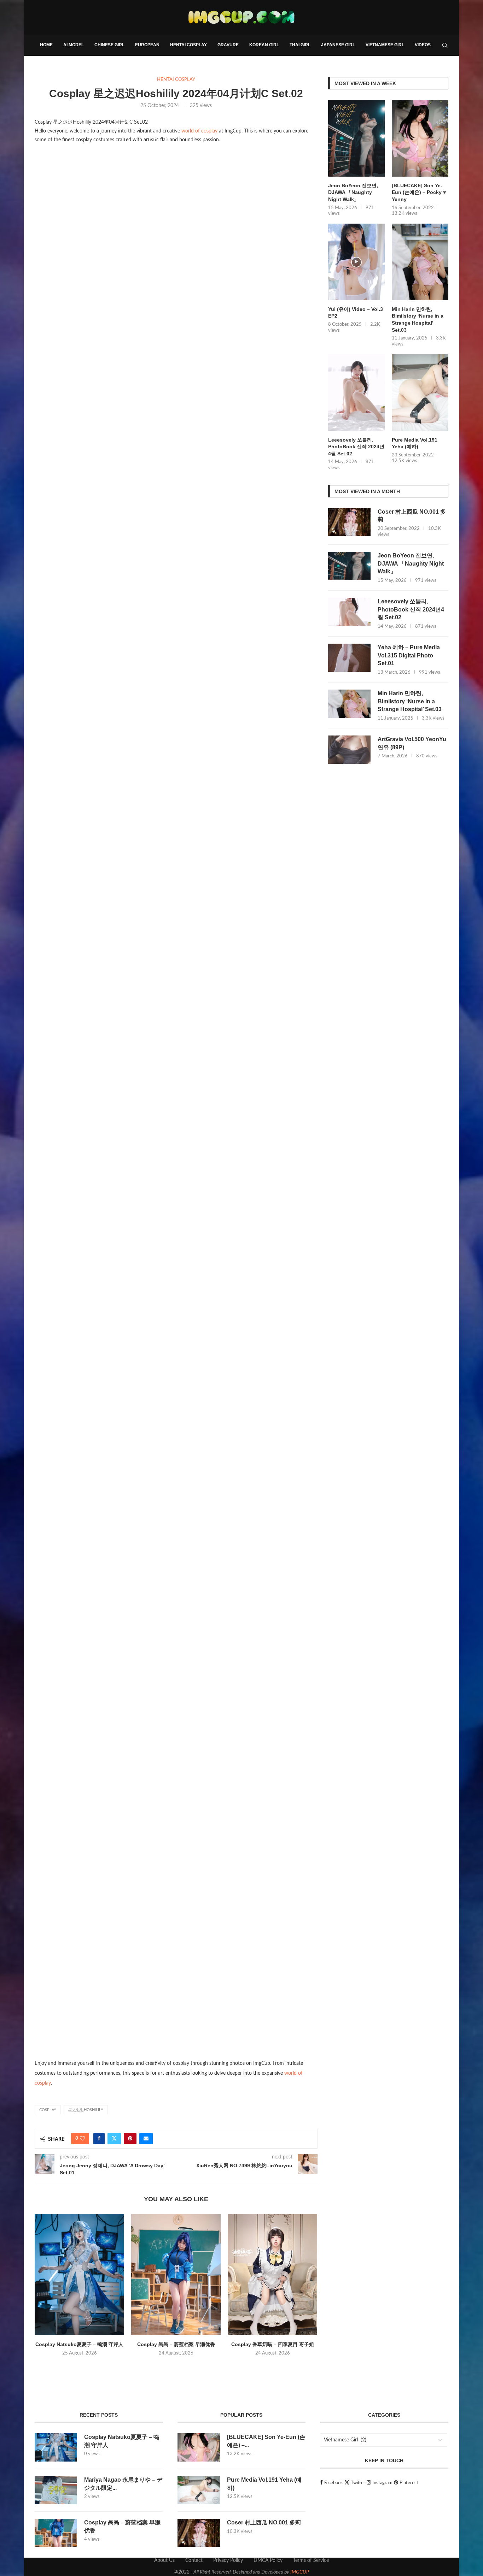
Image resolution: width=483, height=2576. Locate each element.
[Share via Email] (146, 2139)
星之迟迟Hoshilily (86, 2110)
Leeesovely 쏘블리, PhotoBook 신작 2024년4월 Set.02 (356, 447)
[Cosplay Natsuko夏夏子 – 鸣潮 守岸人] (79, 2274)
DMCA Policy (268, 2560)
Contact (194, 2560)
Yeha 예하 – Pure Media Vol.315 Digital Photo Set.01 (409, 655)
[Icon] (356, 262)
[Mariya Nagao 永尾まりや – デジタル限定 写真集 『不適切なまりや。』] (56, 2490)
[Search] (445, 45)
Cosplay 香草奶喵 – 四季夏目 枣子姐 (273, 2344)
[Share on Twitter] (114, 2139)
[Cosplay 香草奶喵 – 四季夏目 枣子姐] (272, 2274)
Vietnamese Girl (385, 45)
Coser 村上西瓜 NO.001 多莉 (412, 516)
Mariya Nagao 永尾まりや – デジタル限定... (123, 2484)
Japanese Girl (338, 45)
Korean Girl (264, 45)
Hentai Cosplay (188, 45)
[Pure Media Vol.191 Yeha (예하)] (420, 393)
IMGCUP (300, 2572)
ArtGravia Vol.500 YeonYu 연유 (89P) (412, 743)
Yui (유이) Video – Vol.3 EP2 (356, 313)
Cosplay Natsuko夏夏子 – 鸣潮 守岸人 (79, 2344)
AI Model (74, 45)
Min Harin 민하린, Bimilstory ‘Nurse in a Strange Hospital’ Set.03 (418, 320)
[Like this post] (82, 2139)
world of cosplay (199, 131)
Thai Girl (300, 45)
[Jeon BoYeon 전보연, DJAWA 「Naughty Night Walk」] (356, 138)
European (147, 45)
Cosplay (48, 2110)
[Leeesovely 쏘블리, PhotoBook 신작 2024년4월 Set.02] (356, 393)
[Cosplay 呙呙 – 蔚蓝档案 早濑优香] (176, 2274)
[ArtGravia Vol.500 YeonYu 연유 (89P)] (349, 750)
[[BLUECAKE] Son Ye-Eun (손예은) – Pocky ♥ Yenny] (420, 138)
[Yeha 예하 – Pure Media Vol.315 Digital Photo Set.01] (349, 658)
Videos (423, 45)
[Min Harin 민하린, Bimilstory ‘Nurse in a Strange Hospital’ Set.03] (420, 262)
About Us (164, 2560)
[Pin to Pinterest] (130, 2139)
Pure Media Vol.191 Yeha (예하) (415, 443)
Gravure (228, 45)
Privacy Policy (228, 2560)
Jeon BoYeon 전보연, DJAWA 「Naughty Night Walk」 (353, 192)
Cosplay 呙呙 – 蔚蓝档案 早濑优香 (176, 2344)
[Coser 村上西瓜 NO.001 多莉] (349, 522)
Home (46, 45)
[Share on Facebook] (99, 2139)
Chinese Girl (109, 45)
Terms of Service (311, 2560)
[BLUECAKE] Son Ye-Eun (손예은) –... (266, 2441)
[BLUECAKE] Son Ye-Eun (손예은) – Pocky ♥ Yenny (419, 192)
